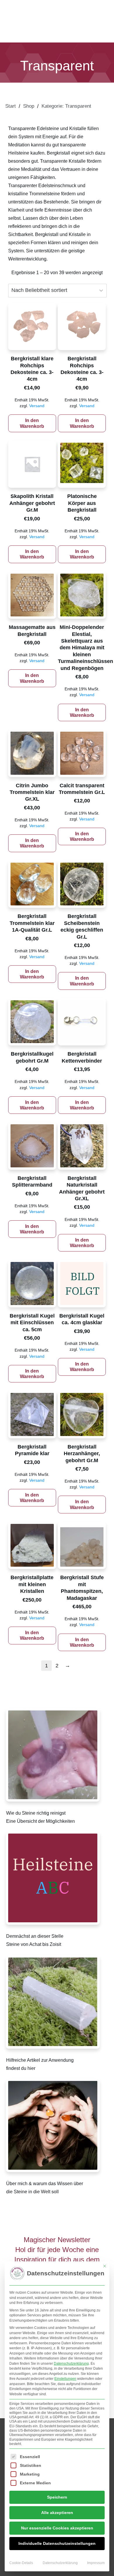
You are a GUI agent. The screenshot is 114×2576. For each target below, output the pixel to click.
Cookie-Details (21, 2563)
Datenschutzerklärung (71, 2364)
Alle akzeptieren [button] (57, 2513)
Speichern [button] (57, 2497)
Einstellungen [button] (65, 2379)
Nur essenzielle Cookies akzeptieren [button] (57, 2528)
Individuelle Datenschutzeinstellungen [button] (57, 2543)
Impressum (96, 2563)
